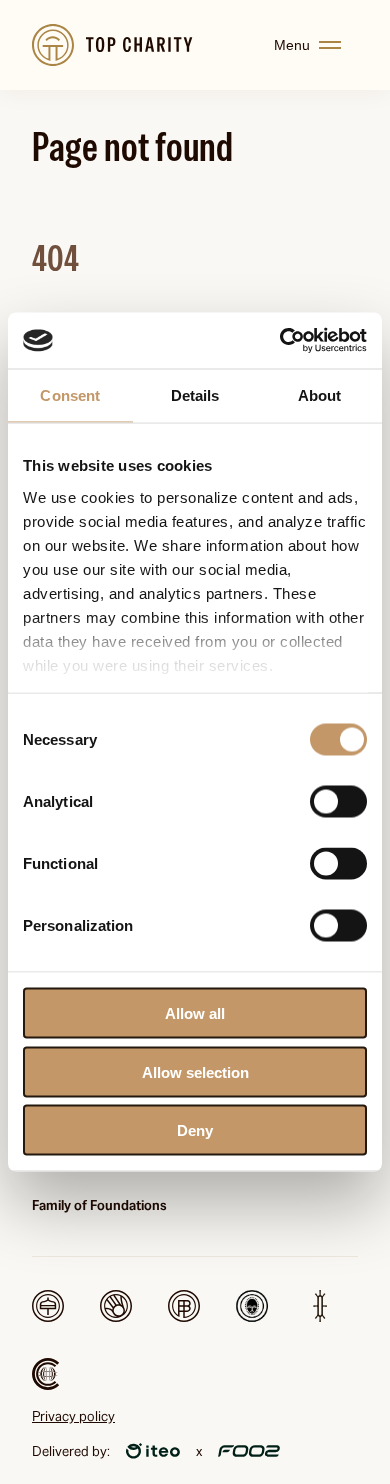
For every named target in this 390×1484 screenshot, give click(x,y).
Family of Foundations (99, 1205)
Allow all (195, 1013)
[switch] (338, 802)
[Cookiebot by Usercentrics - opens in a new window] (280, 341)
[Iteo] (153, 1451)
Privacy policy (73, 1416)
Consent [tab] (70, 394)
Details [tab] (195, 394)
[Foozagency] (249, 1451)
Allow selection (195, 1071)
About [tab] (320, 394)
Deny (195, 1130)
